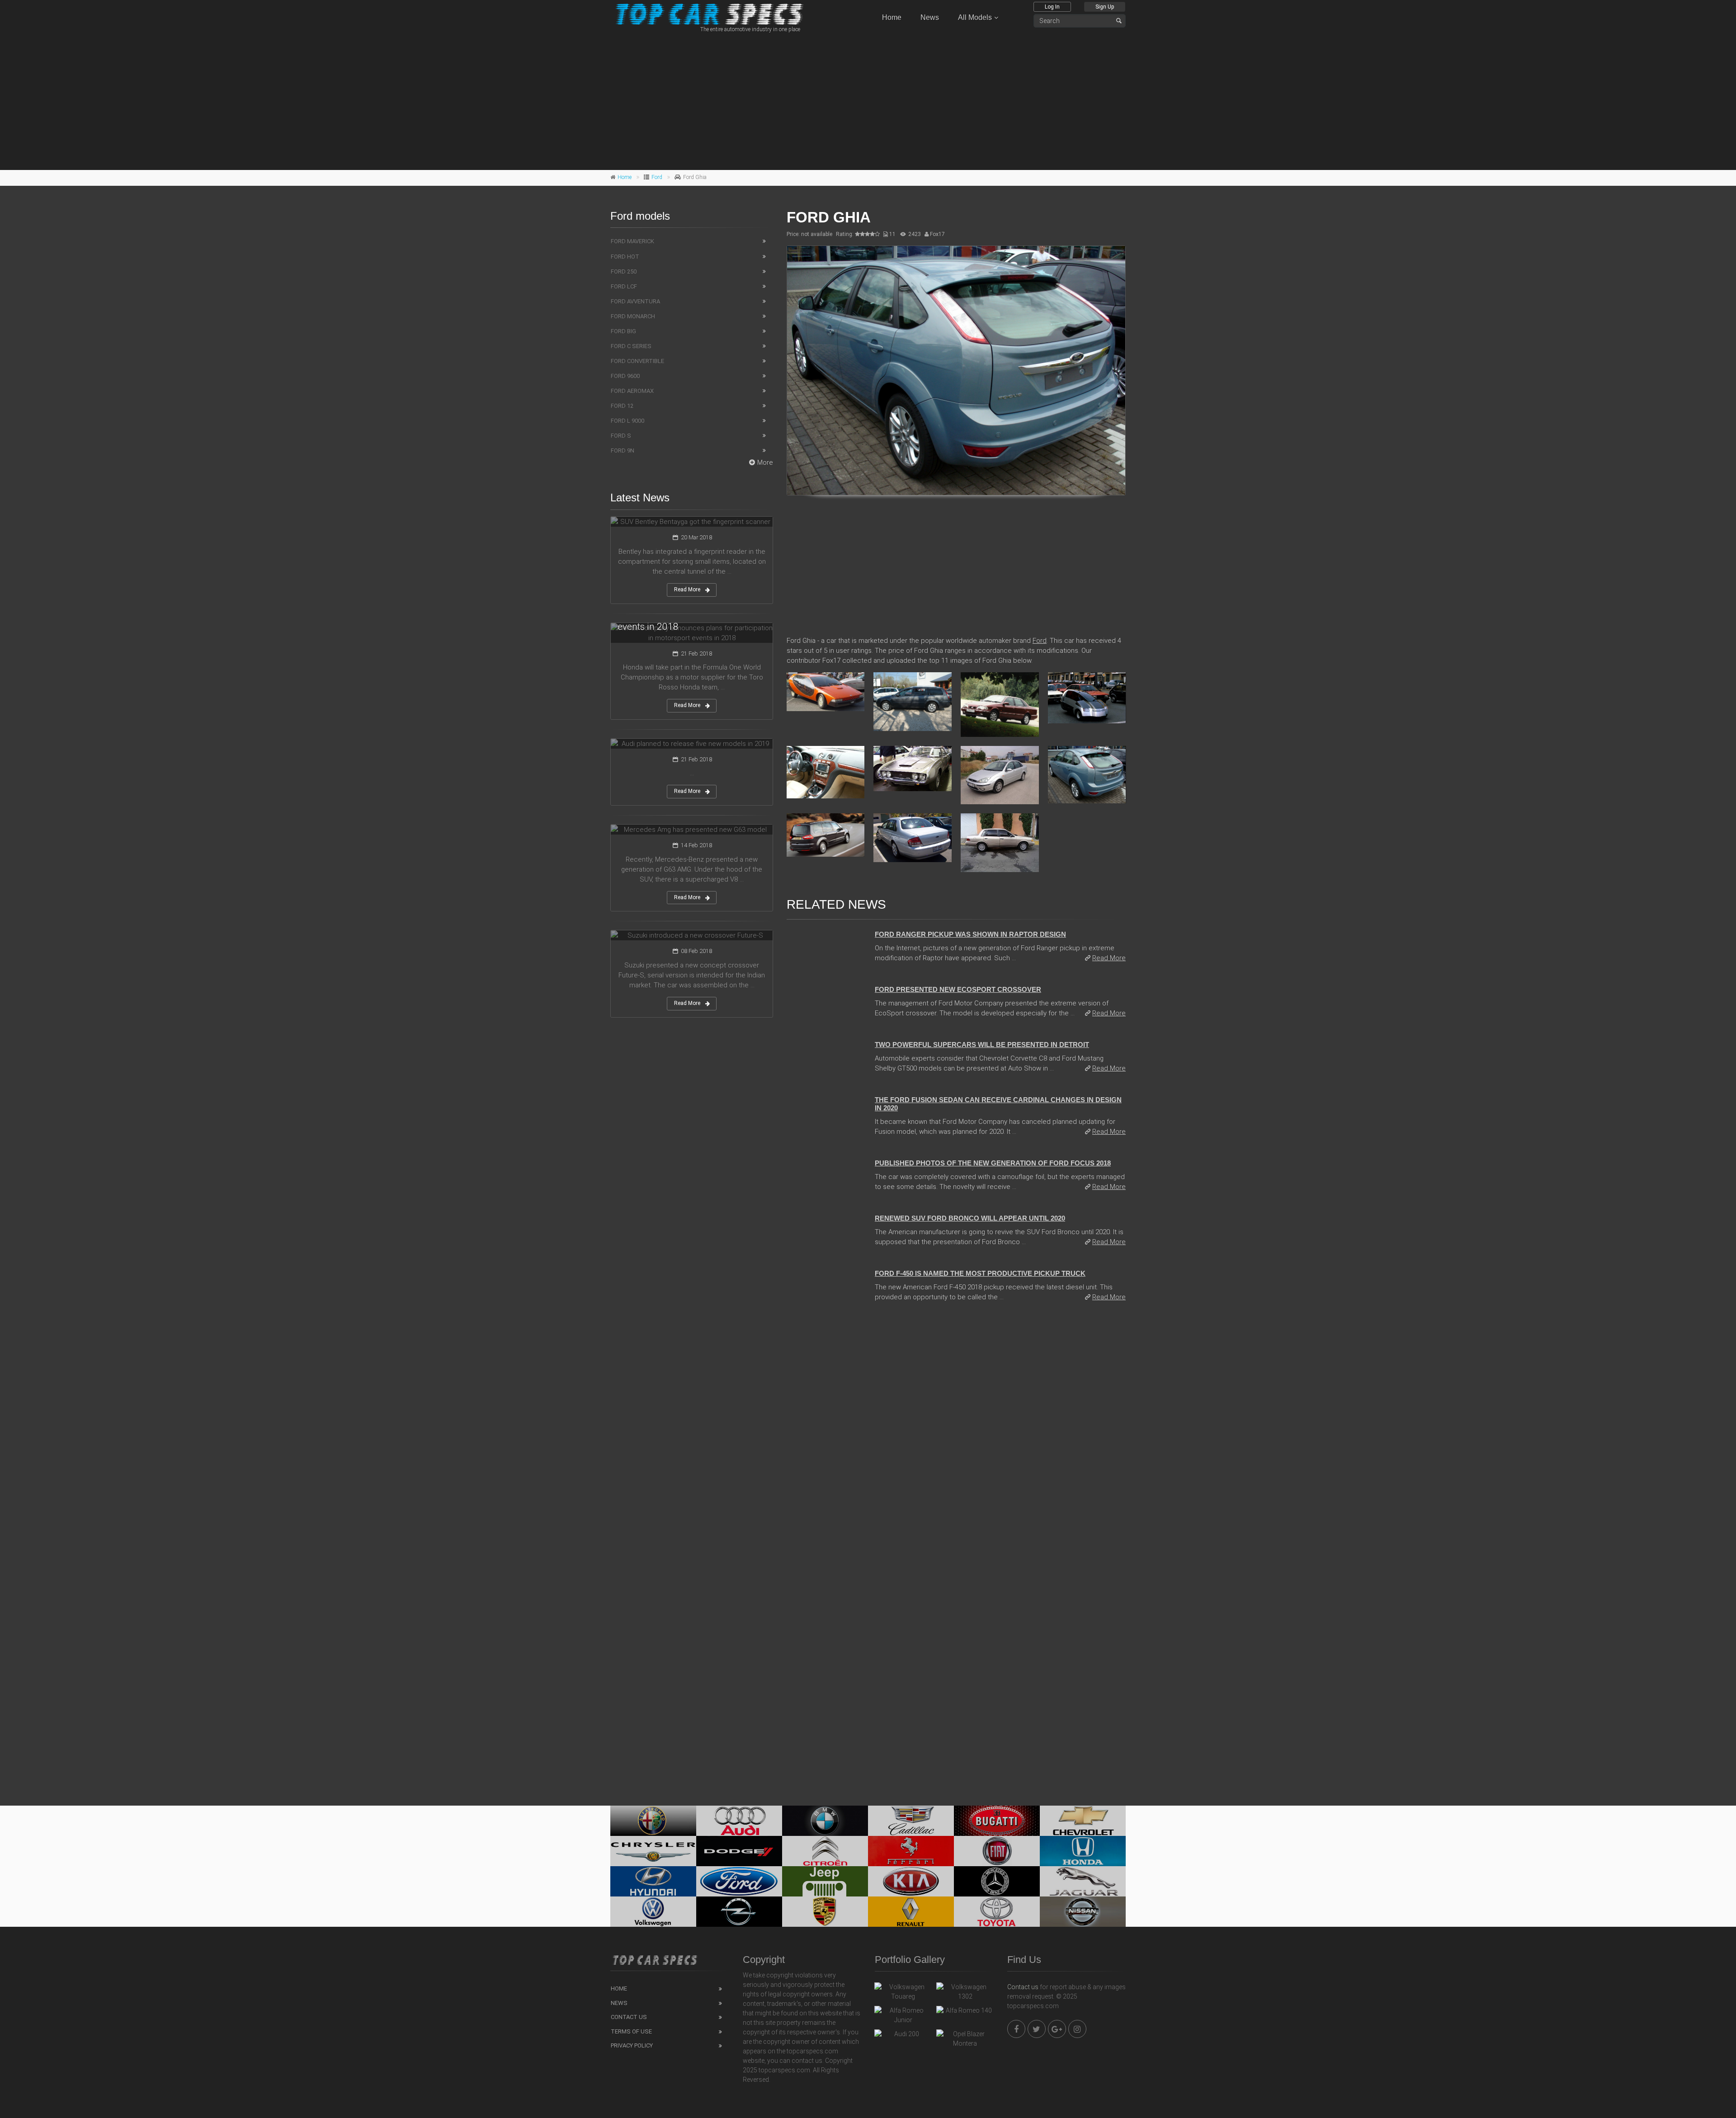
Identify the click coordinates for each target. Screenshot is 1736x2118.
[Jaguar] (1083, 1881)
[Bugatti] (997, 1821)
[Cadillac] (911, 1821)
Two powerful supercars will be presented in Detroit (982, 1045)
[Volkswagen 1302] (965, 1992)
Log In (1052, 7)
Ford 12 (622, 406)
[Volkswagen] (653, 1912)
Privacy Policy (632, 2045)
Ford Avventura (635, 301)
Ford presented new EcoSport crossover (958, 989)
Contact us (1023, 1987)
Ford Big (623, 331)
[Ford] (739, 1881)
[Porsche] (825, 1912)
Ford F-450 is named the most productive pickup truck (980, 1273)
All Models (975, 17)
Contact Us (629, 2017)
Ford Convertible (637, 361)
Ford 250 (624, 271)
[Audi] (739, 1821)
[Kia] (911, 1881)
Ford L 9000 (627, 421)
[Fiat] (997, 1851)
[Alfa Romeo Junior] (903, 2015)
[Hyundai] (653, 1881)
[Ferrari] (911, 1851)
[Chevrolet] (1083, 1821)
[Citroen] (825, 1851)
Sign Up (1105, 7)
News (930, 17)
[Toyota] (997, 1912)
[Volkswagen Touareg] (903, 1992)
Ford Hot (625, 257)
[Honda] (1083, 1851)
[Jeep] (825, 1881)
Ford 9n (623, 450)
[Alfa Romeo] (653, 1821)
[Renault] (911, 1912)
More (765, 462)
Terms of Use (631, 2031)
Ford (657, 177)
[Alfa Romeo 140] (965, 2013)
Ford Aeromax (632, 391)
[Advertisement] (868, 100)
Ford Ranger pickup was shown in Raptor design (970, 934)
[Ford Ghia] (956, 371)
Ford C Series (631, 346)
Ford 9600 (625, 376)
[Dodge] (739, 1851)
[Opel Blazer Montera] (965, 2039)
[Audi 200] (903, 2036)
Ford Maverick (632, 241)
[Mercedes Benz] (997, 1881)
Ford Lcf (624, 286)
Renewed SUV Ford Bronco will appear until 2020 (970, 1218)
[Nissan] (1083, 1912)
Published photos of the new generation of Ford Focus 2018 (993, 1163)
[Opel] (739, 1912)
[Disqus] (956, 1433)
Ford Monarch (633, 316)
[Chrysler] (653, 1851)
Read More (1109, 958)
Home (892, 17)
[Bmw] (825, 1821)
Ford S (621, 436)
